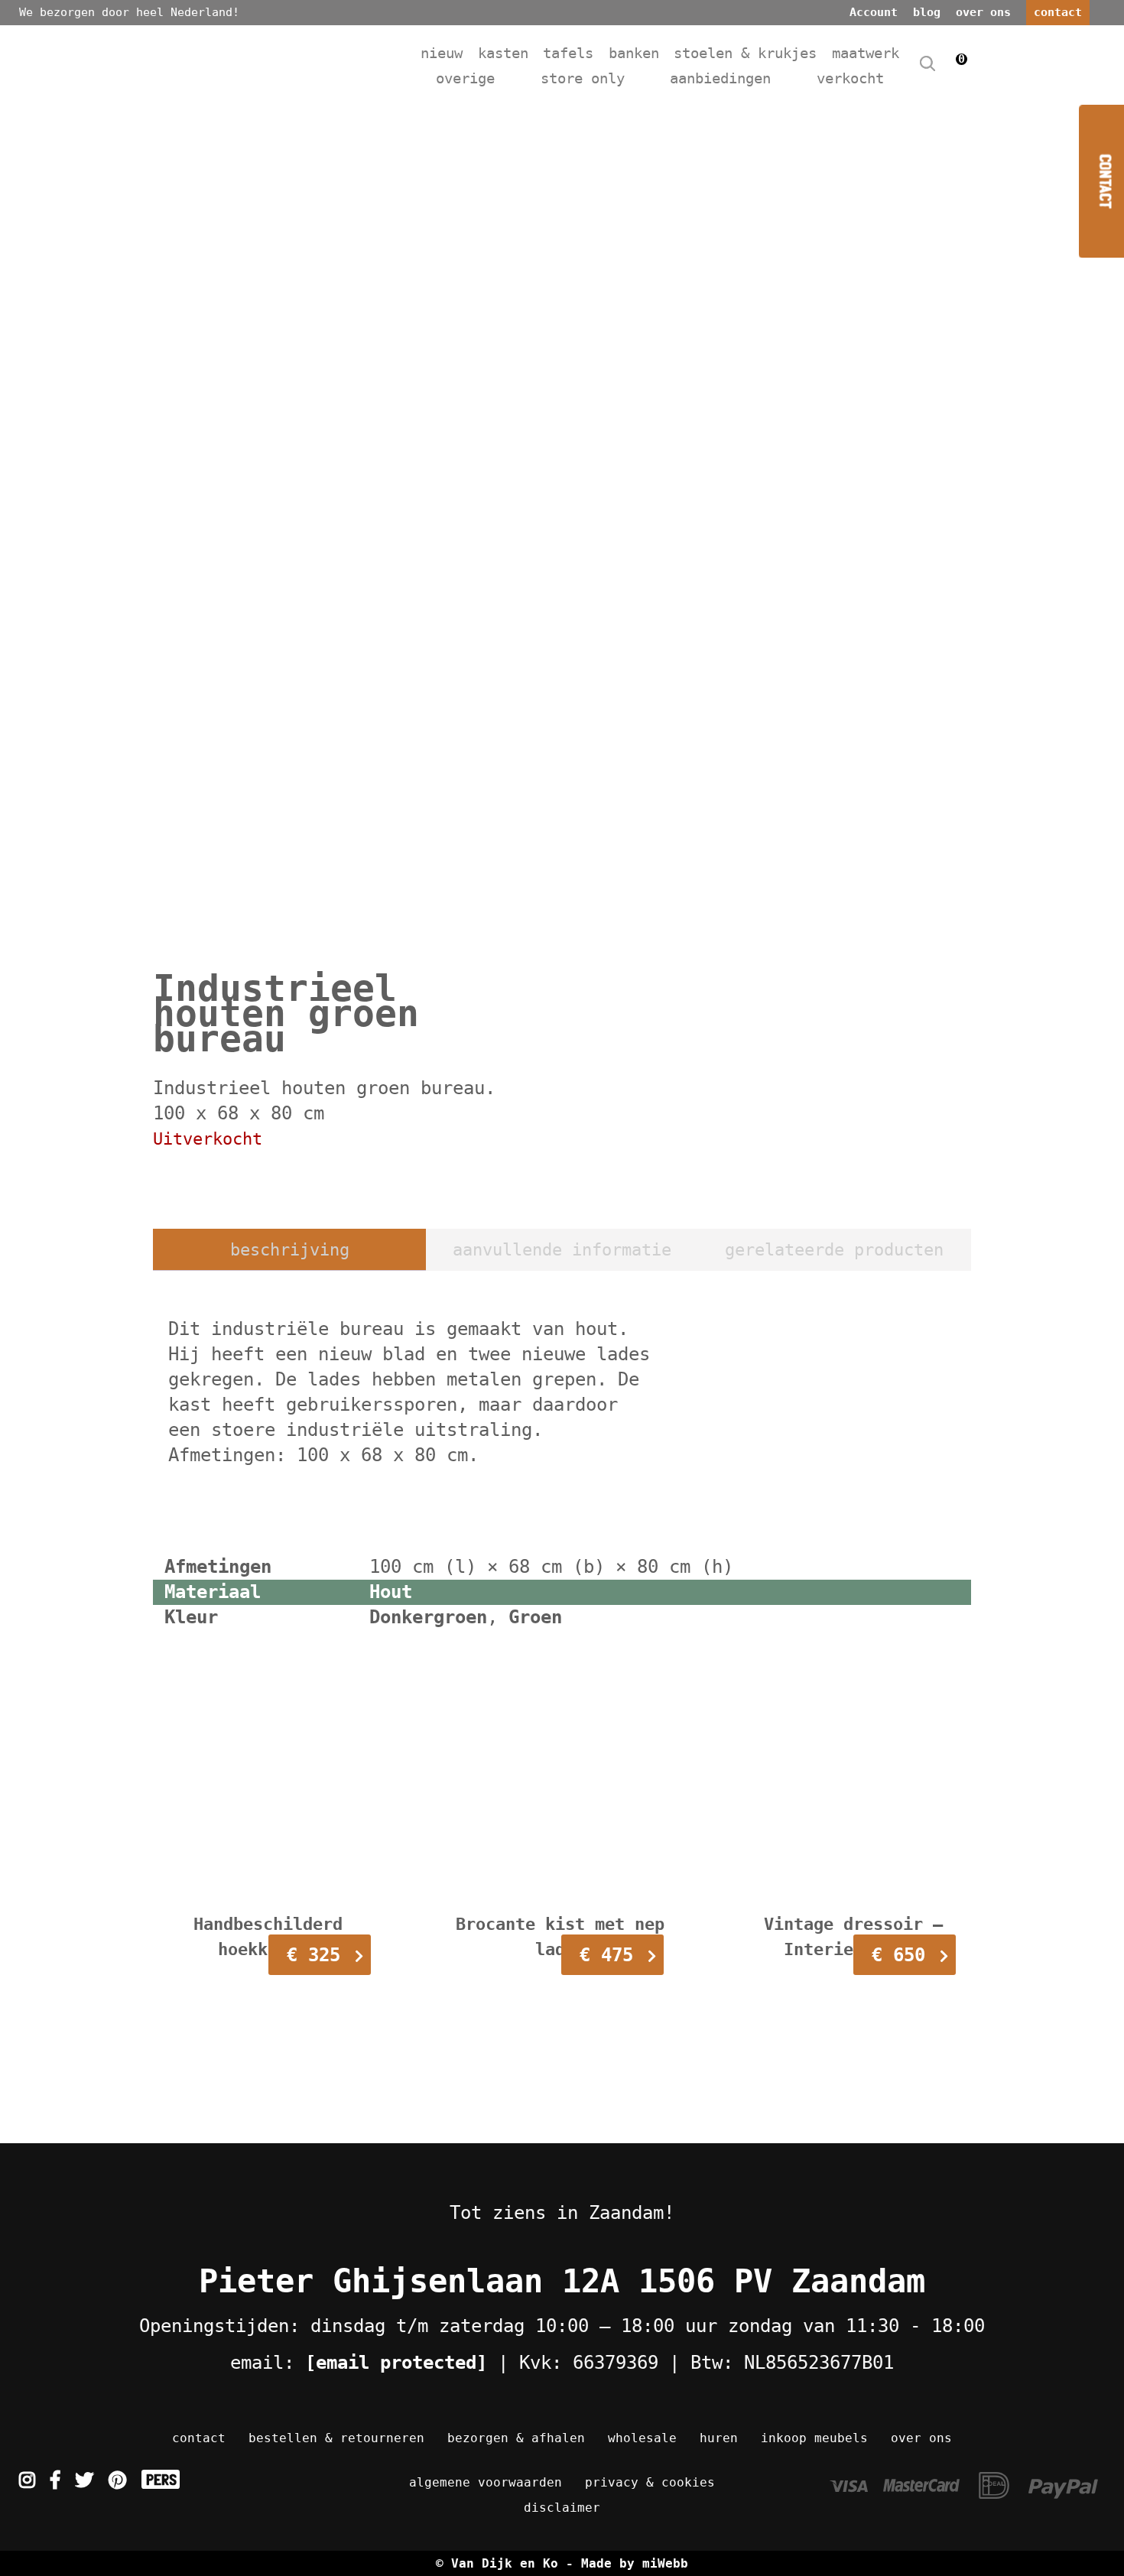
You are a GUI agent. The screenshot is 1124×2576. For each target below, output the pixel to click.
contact (1058, 12)
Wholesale (642, 2438)
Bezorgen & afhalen (516, 2438)
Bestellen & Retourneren (336, 2438)
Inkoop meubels (814, 2438)
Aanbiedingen (720, 78)
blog (927, 12)
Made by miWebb (635, 2563)
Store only (583, 78)
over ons (983, 12)
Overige (465, 78)
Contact (199, 2438)
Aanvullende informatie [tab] (562, 1250)
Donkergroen (428, 1617)
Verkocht (850, 78)
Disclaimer (562, 2508)
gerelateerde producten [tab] (834, 1250)
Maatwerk (866, 53)
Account (874, 12)
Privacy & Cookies (650, 2482)
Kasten (503, 53)
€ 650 (898, 1955)
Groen (535, 1617)
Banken (634, 53)
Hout (391, 1592)
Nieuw (442, 53)
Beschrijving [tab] (290, 1250)
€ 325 (313, 1955)
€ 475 (606, 1955)
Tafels (568, 53)
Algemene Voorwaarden (486, 2482)
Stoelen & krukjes (745, 53)
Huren (719, 2438)
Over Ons (921, 2438)
